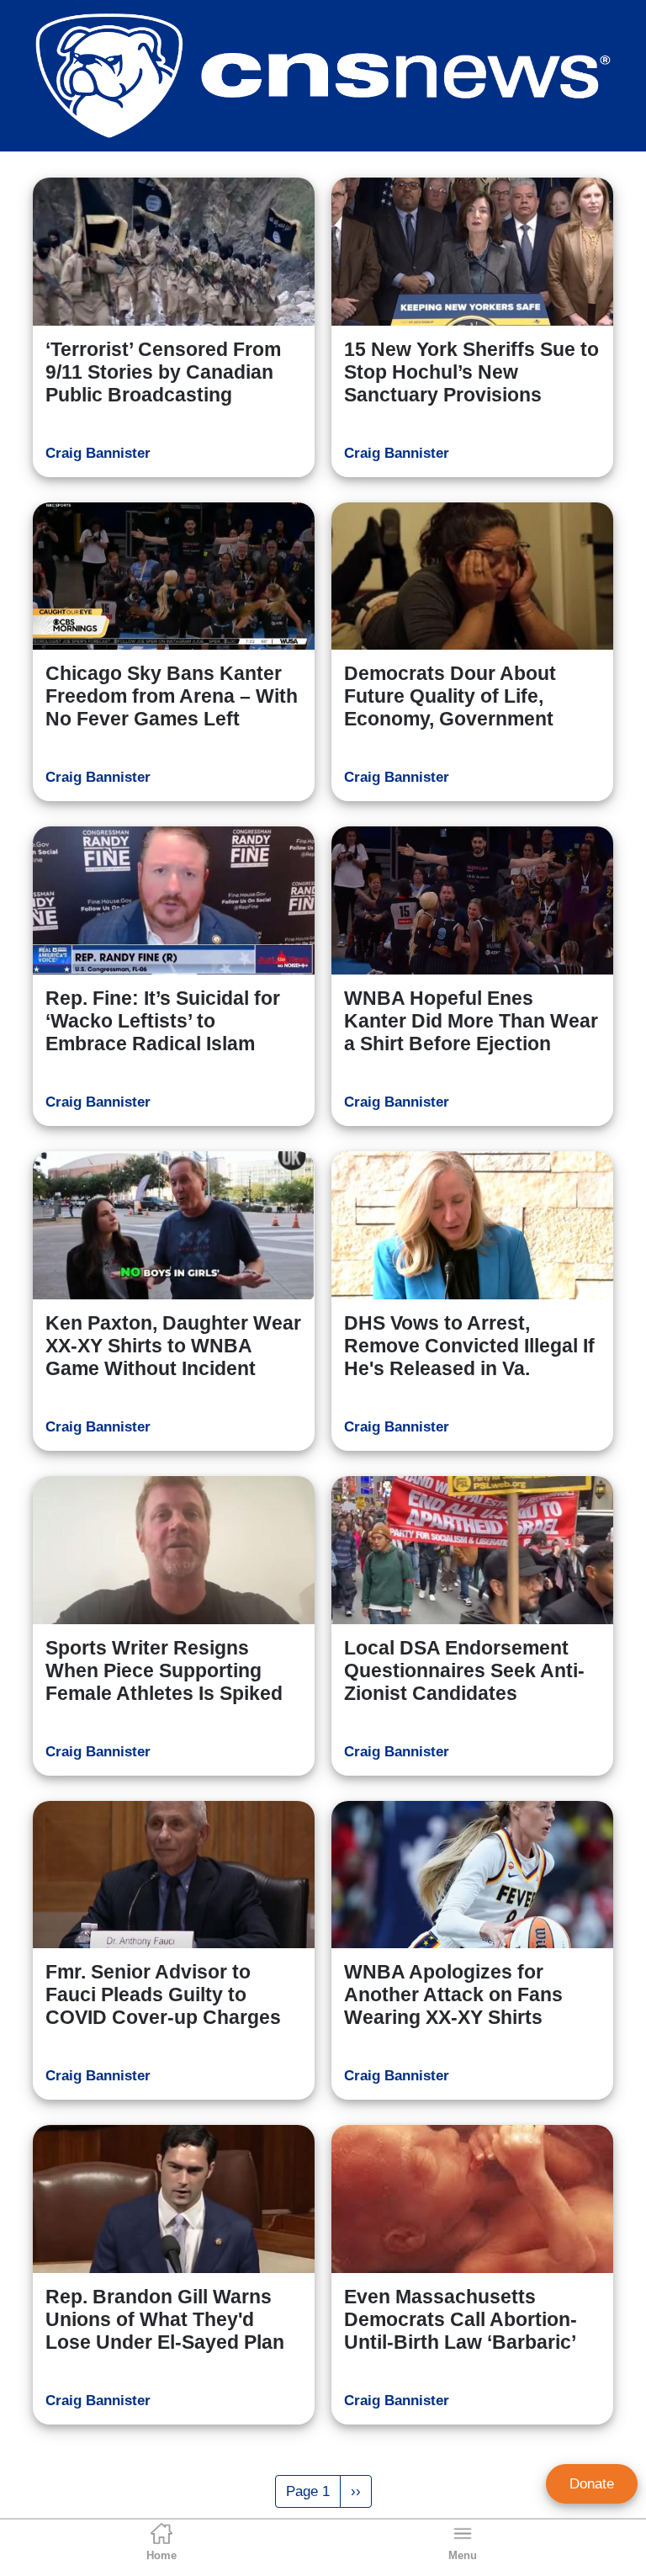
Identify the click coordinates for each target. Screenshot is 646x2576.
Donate (592, 2484)
